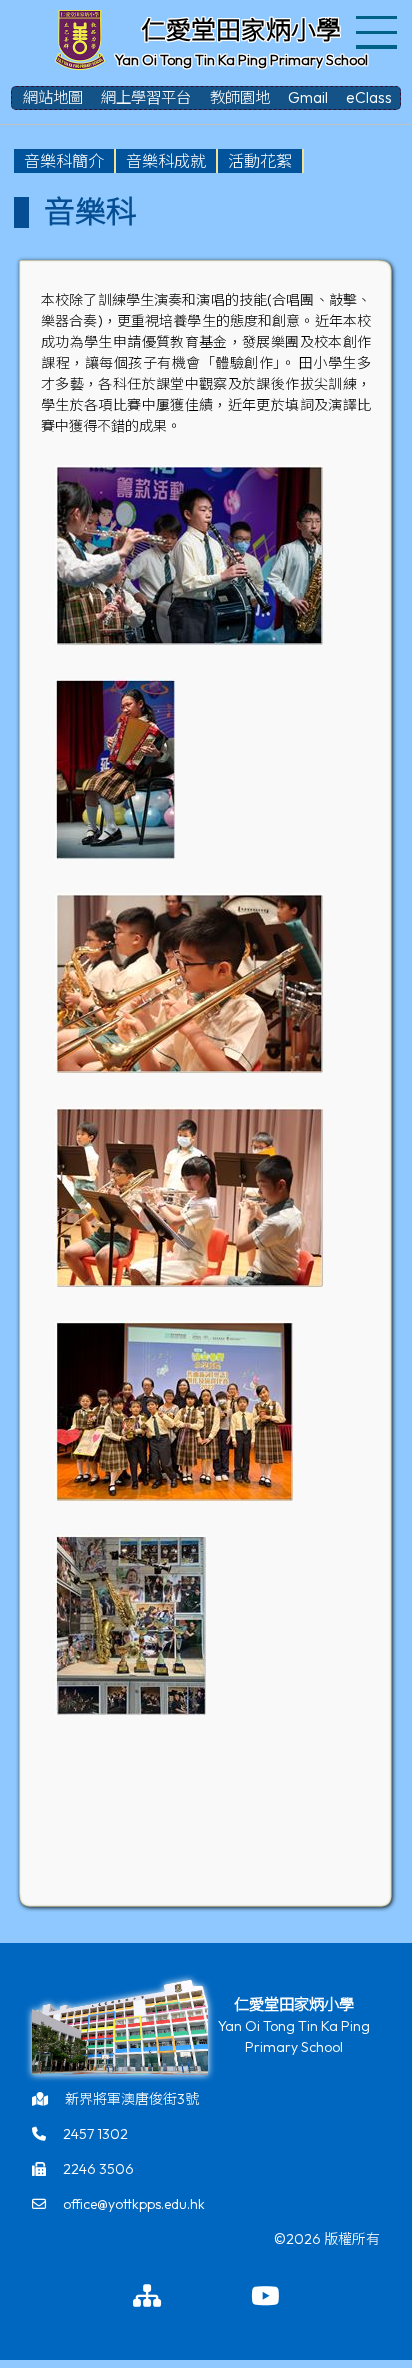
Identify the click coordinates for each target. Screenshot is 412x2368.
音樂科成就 (166, 161)
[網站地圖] (147, 2297)
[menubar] (159, 161)
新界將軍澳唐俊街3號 (132, 2099)
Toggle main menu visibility (377, 30)
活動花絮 (260, 161)
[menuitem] (65, 161)
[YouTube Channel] (265, 2297)
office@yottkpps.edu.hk (134, 2204)
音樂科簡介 (64, 161)
